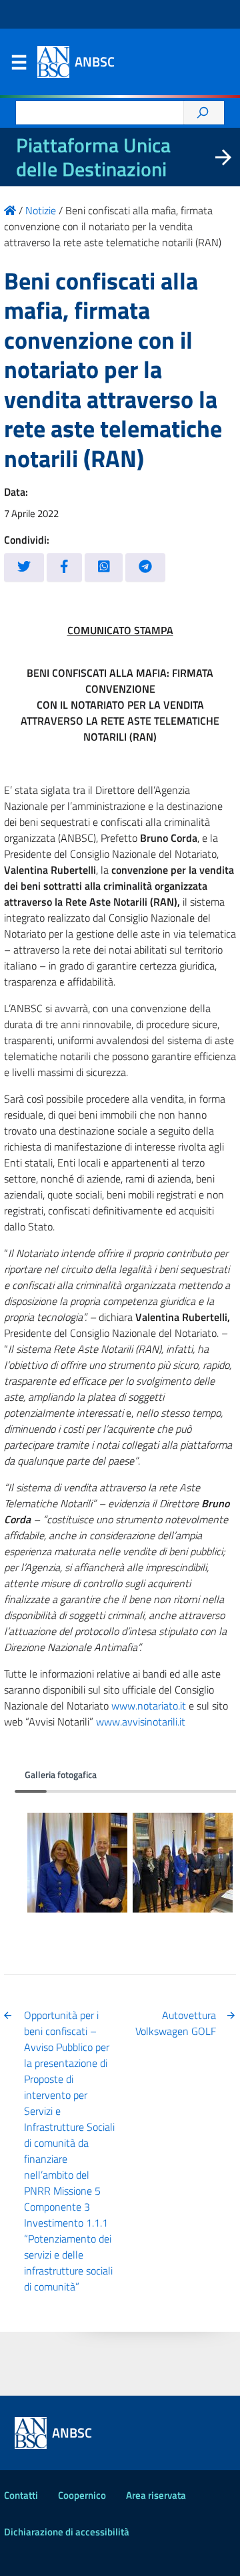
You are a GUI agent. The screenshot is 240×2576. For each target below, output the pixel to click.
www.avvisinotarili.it (141, 1722)
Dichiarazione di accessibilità (67, 2532)
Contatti (21, 2495)
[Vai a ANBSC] (10, 210)
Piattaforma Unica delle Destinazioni (93, 157)
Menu (19, 65)
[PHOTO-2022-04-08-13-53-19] (183, 1863)
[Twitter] (24, 567)
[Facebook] (64, 567)
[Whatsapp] (104, 567)
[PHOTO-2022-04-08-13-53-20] (77, 1863)
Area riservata (156, 2495)
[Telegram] (145, 567)
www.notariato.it (149, 1706)
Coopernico (82, 2495)
